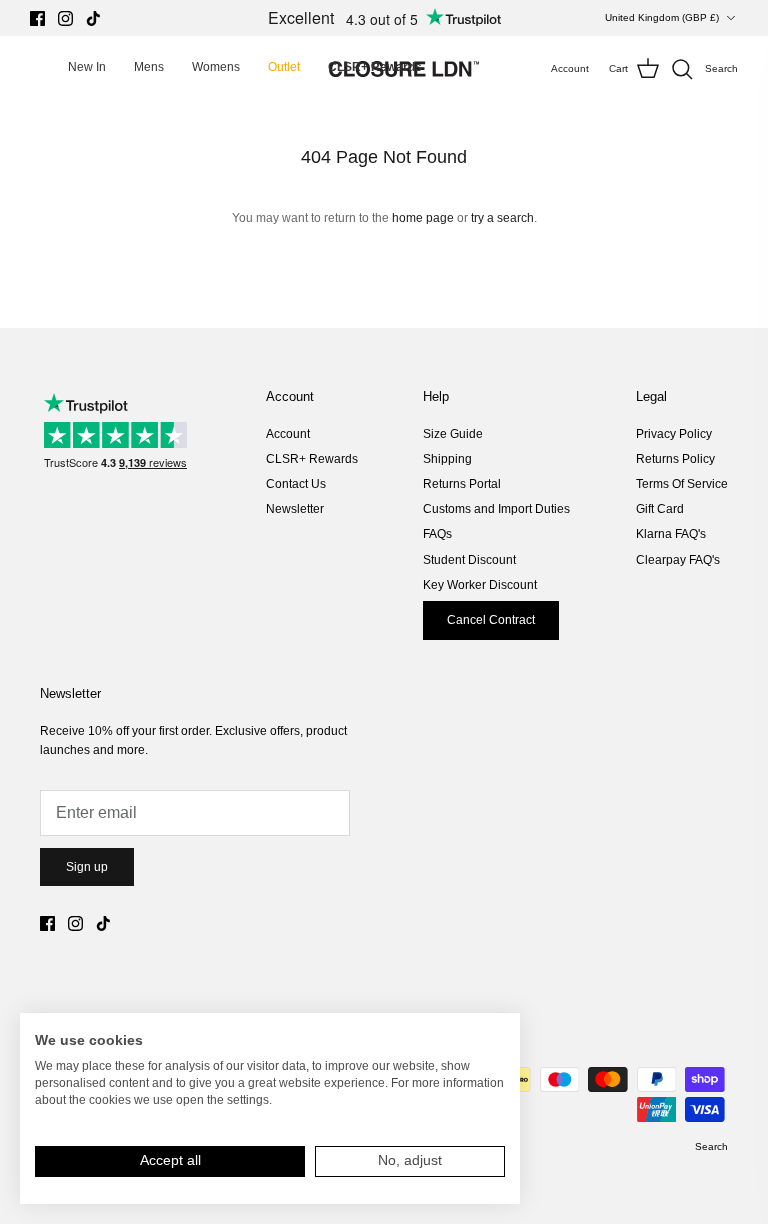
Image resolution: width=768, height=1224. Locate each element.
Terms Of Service (682, 484)
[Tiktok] (93, 18)
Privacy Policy (674, 434)
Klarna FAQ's (671, 534)
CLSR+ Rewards (312, 459)
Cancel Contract (491, 620)
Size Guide (453, 434)
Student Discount (469, 560)
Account (288, 434)
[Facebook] (37, 18)
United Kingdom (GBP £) (662, 17)
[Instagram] (65, 18)
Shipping (447, 459)
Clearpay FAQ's (678, 560)
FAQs (437, 534)
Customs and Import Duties (496, 509)
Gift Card (660, 509)
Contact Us (296, 484)
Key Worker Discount (480, 585)
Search (711, 1146)
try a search (502, 218)
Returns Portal (462, 484)
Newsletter (295, 509)
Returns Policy (675, 459)
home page (423, 218)
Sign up (87, 867)
